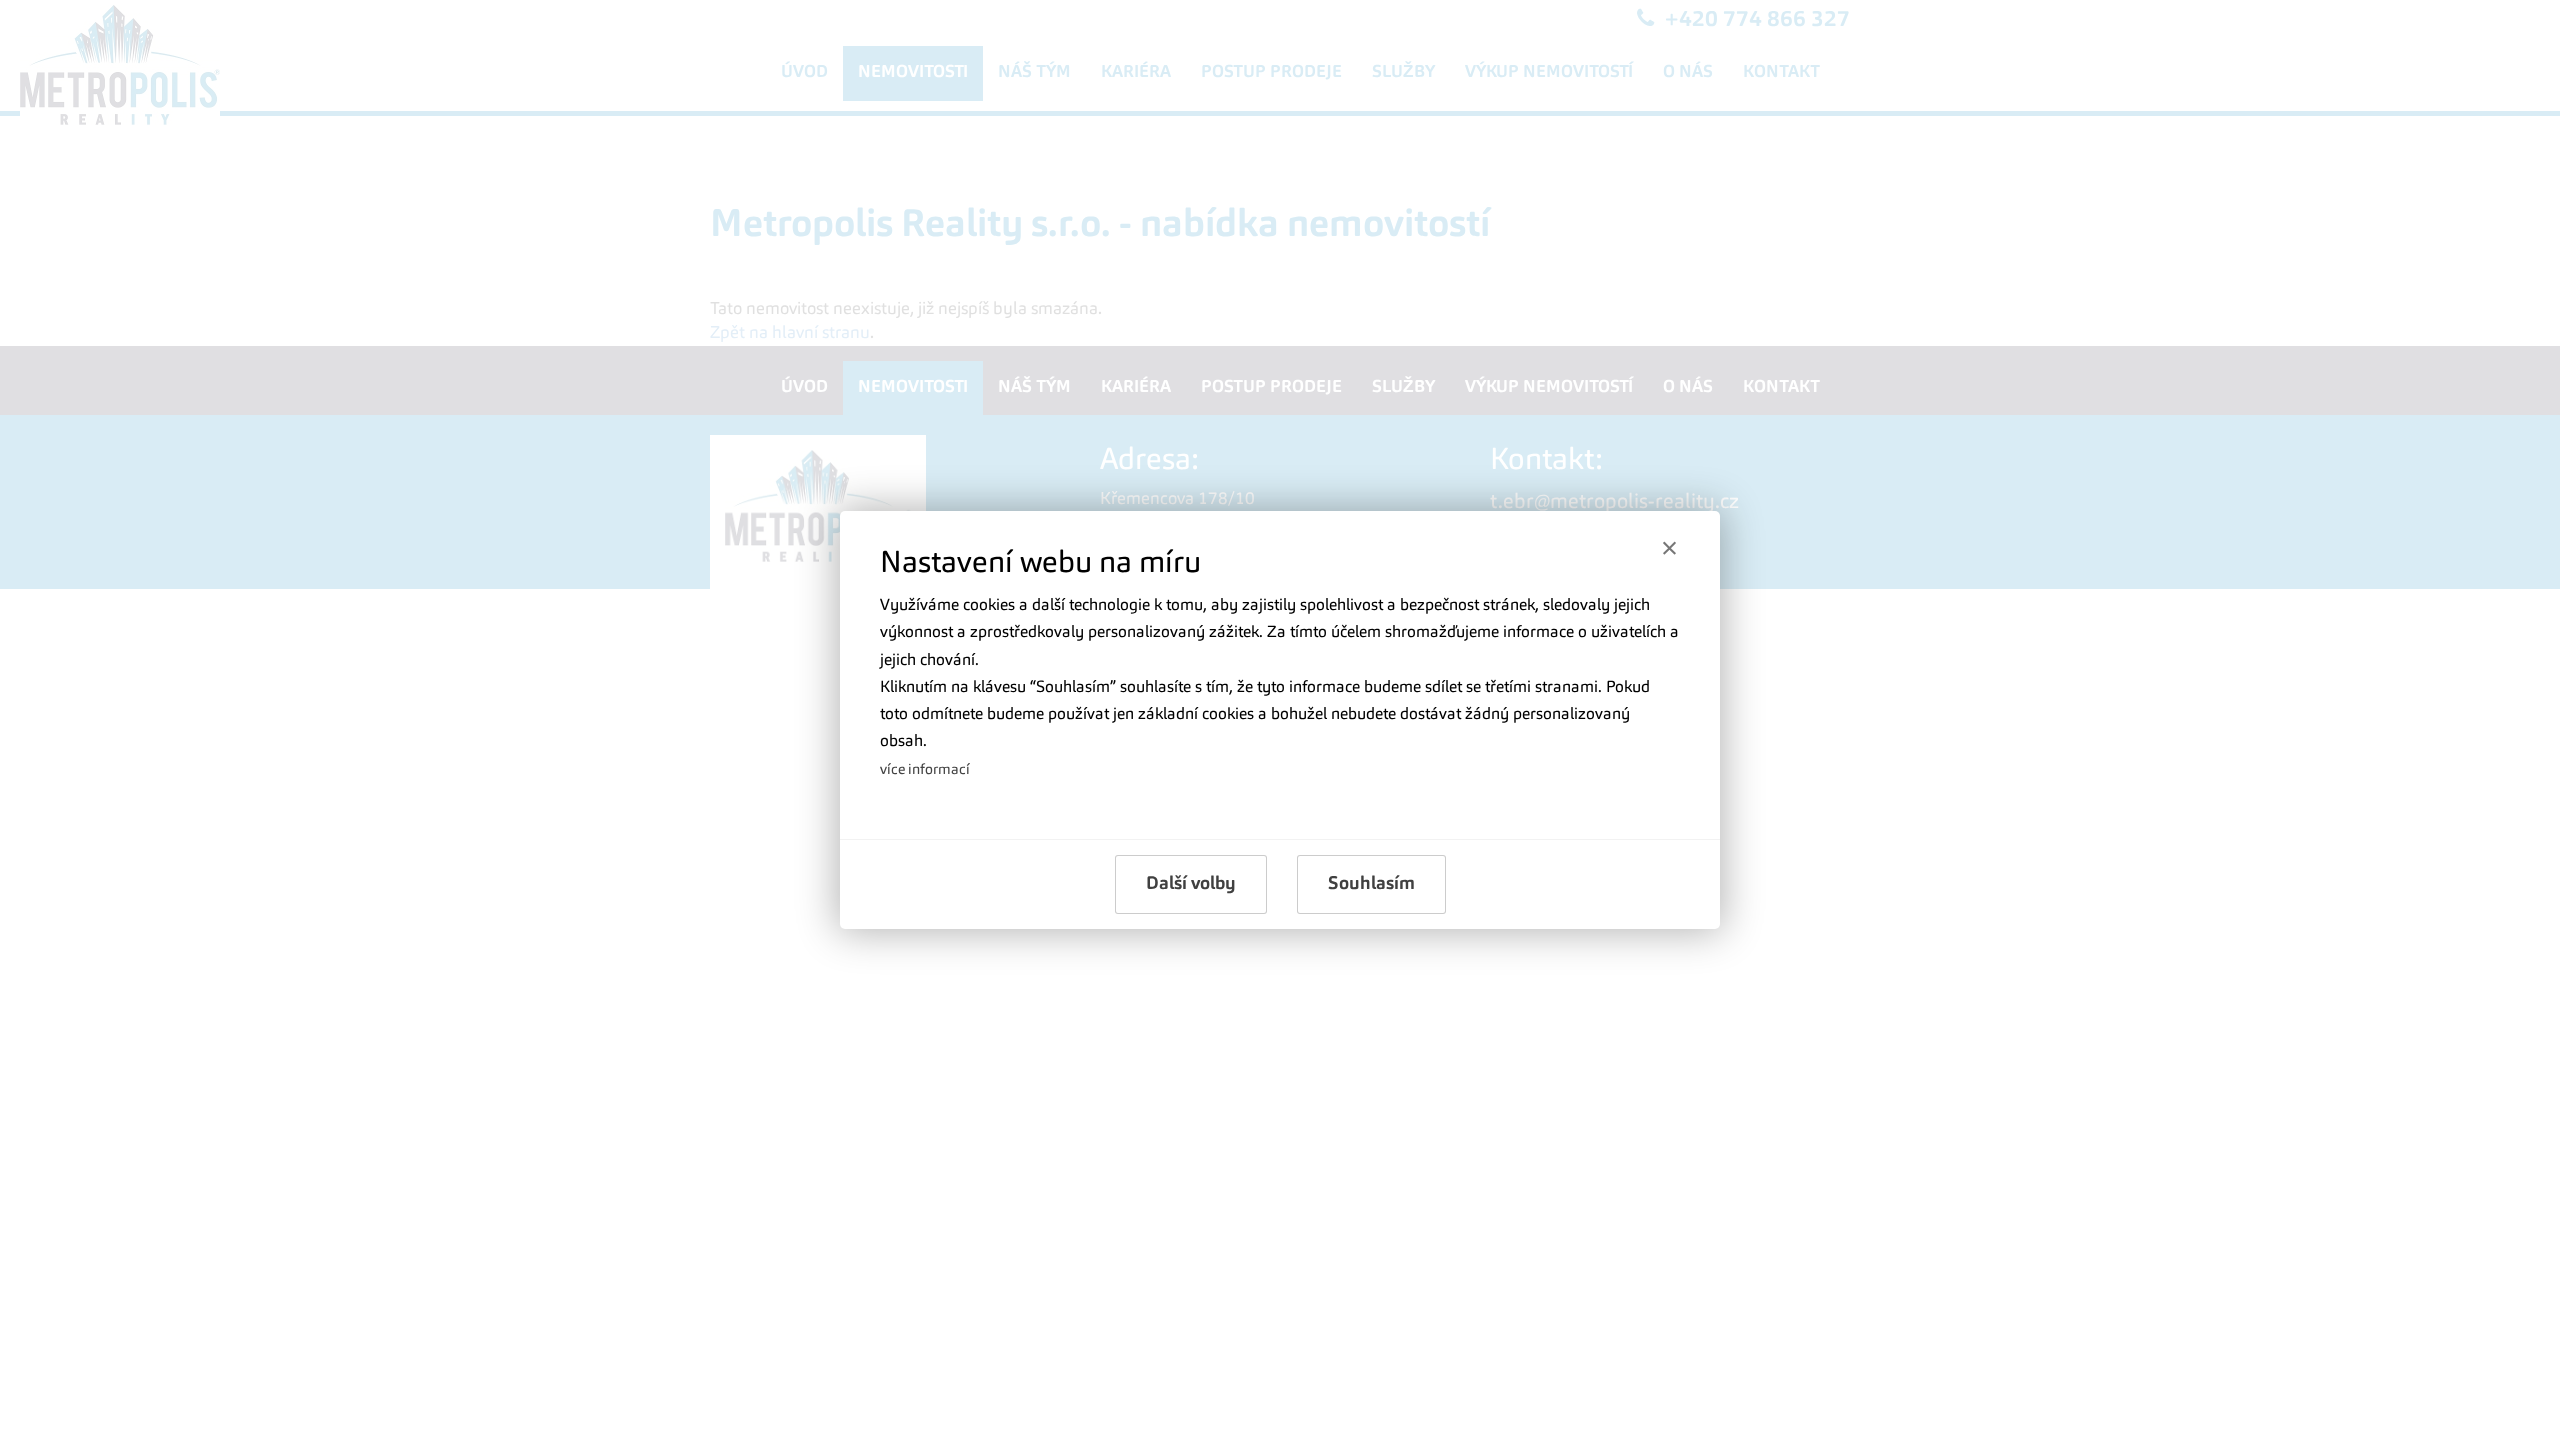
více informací (925, 770)
